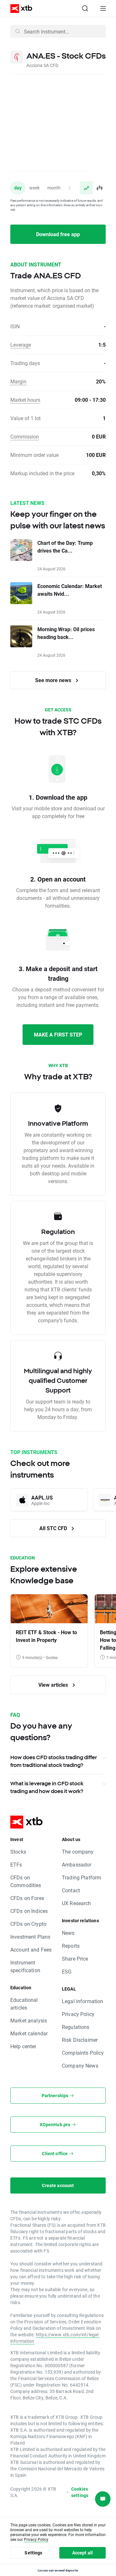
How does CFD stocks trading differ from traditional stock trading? (53, 1761)
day (18, 188)
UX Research (77, 1903)
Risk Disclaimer (80, 2040)
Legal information (83, 2001)
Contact (71, 1890)
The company (78, 1852)
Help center (23, 2046)
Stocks (18, 1852)
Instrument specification (25, 1966)
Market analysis (29, 2020)
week (34, 188)
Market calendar (29, 2033)
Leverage (21, 345)
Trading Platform (82, 1877)
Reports (71, 1946)
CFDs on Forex (27, 1898)
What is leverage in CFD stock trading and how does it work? (47, 1787)
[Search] (85, 8)
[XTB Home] (19, 9)
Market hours (25, 400)
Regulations (76, 2027)
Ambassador (77, 1864)
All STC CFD (54, 1528)
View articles (54, 1685)
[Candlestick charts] (99, 188)
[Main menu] (103, 8)
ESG (67, 1971)
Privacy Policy (78, 2014)
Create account (58, 2185)
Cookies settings (80, 2492)
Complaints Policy (83, 2053)
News (68, 1933)
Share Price (75, 1959)
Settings (33, 2553)
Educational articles (24, 2004)
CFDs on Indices (29, 1911)
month (54, 188)
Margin (18, 381)
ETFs (16, 1864)
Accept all (83, 2553)
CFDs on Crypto (28, 1924)
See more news (54, 680)
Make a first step (58, 1034)
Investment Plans (30, 1937)
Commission (25, 436)
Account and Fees (31, 1949)
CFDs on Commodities (26, 1881)
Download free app (58, 234)
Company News (80, 2065)
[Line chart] (86, 188)
